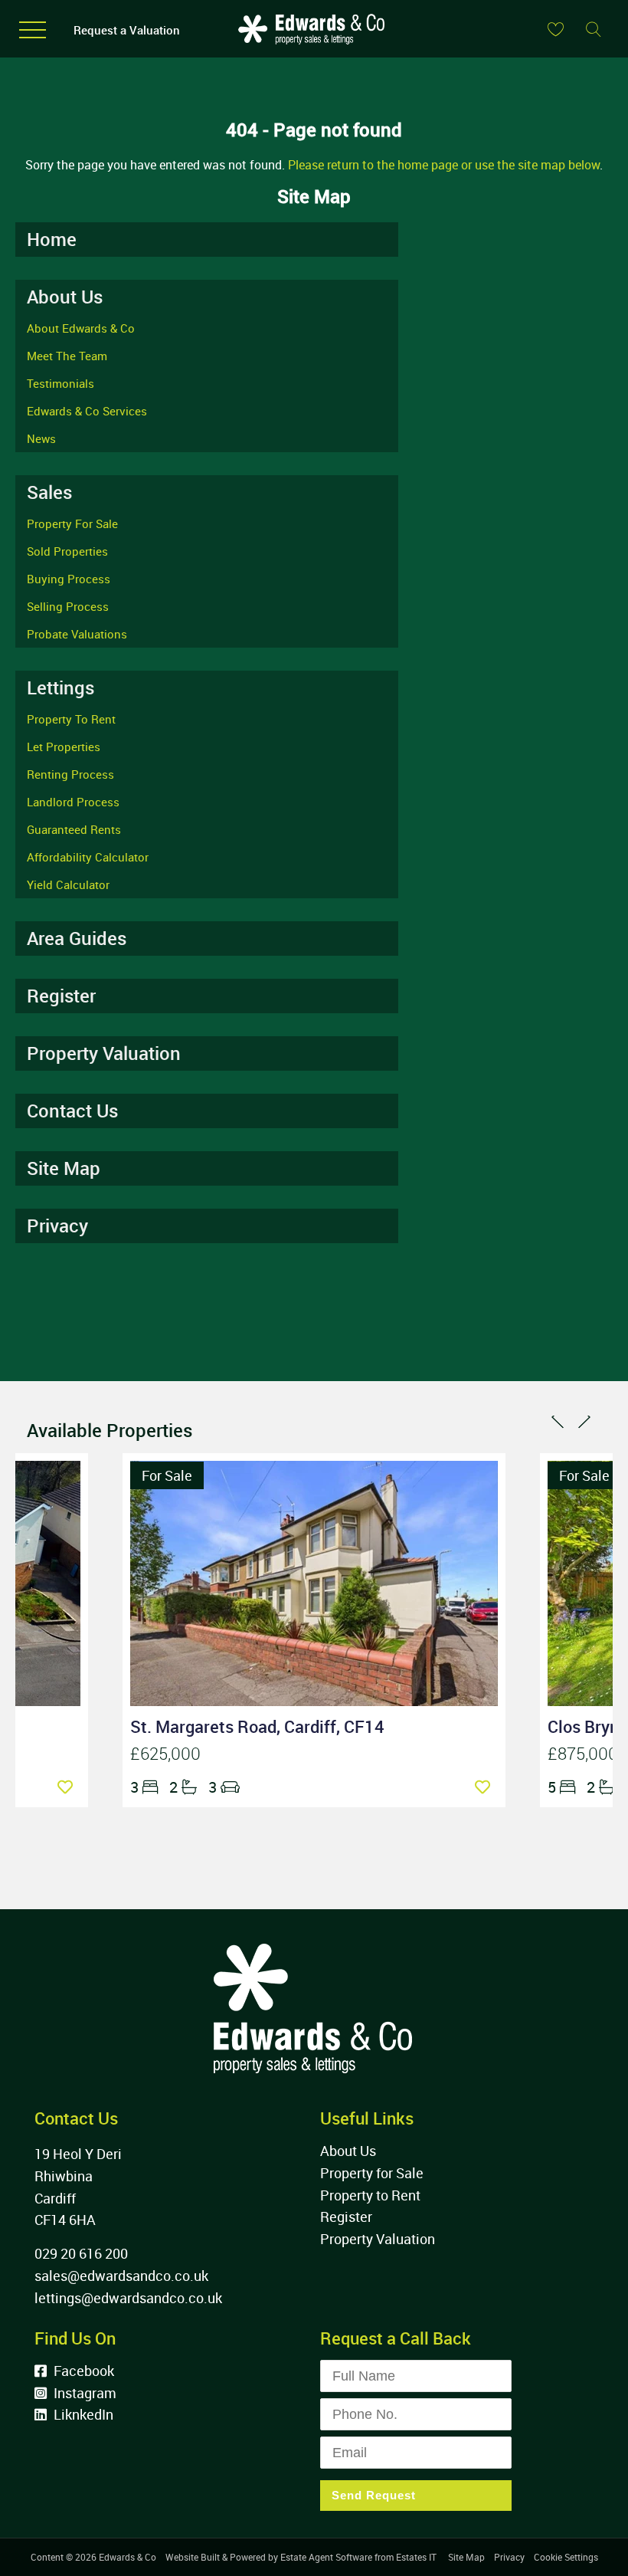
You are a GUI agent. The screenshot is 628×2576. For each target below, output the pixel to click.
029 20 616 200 (81, 2253)
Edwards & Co (128, 2557)
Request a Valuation (127, 30)
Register (61, 996)
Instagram (83, 2393)
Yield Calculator (68, 884)
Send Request (374, 2495)
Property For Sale (72, 523)
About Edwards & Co (81, 328)
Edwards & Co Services (87, 411)
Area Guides (77, 938)
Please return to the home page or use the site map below (444, 165)
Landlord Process (73, 802)
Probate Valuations (77, 634)
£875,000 (583, 1753)
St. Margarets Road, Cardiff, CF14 (257, 1726)
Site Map (64, 1168)
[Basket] (555, 29)
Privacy (57, 1226)
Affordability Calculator (88, 857)
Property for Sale (372, 2173)
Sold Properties (67, 551)
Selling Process (68, 606)
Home (52, 239)
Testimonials (61, 383)
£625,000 (165, 1753)
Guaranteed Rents (74, 829)
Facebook (82, 2371)
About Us (348, 2151)
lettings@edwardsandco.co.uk (128, 2298)
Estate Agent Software (326, 2557)
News (41, 438)
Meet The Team (67, 356)
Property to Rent (370, 2195)
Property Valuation (104, 1053)
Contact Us (72, 1111)
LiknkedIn (82, 2414)
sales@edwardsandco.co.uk (121, 2276)
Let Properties (64, 747)
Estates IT (416, 2557)
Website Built (193, 2557)
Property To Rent (71, 719)
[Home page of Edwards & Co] (310, 48)
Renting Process (70, 774)
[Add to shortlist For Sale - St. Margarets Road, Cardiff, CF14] (486, 1787)
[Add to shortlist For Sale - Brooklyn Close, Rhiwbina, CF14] (69, 1787)
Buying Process (69, 579)
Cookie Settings (566, 2557)
